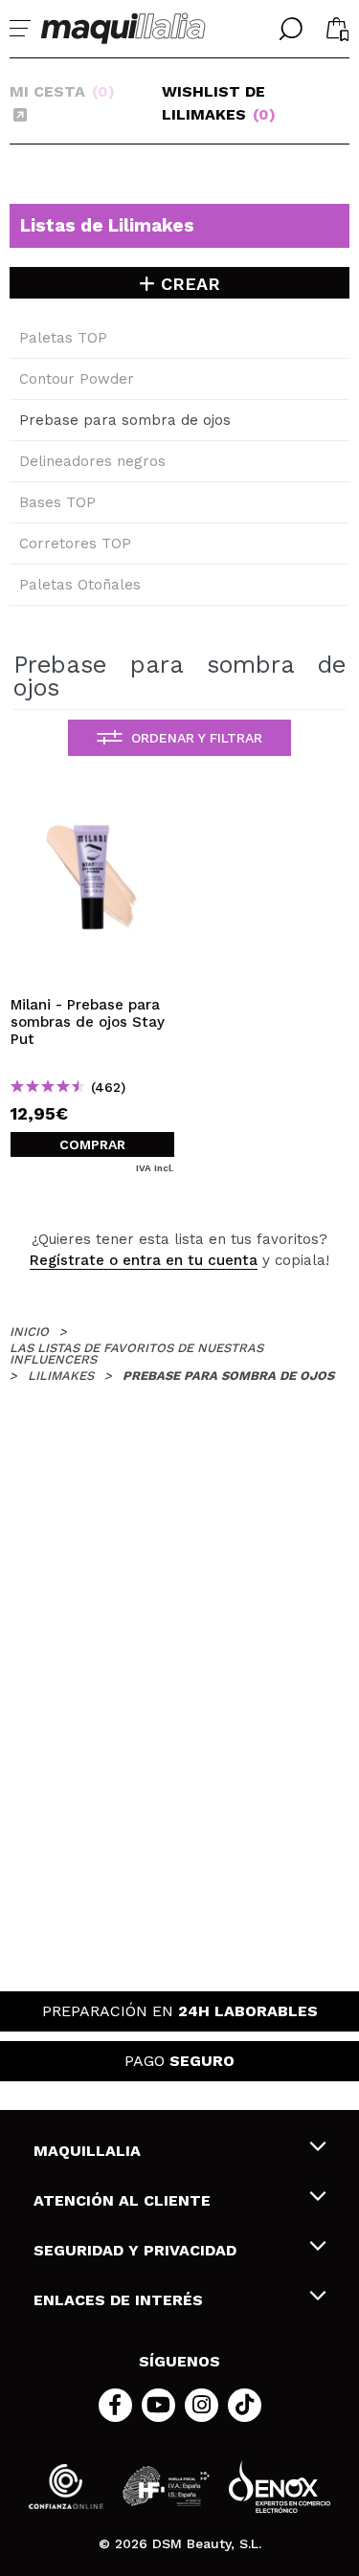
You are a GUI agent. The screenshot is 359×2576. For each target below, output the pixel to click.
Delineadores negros (92, 461)
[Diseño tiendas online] (280, 2487)
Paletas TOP (63, 338)
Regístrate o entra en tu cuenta (144, 1260)
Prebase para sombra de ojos (125, 420)
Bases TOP (57, 502)
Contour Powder (77, 379)
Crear (188, 284)
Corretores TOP (75, 544)
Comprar (92, 1144)
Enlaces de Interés (118, 2300)
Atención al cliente (122, 2200)
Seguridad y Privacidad (135, 2250)
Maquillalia (87, 2151)
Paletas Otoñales (80, 585)
